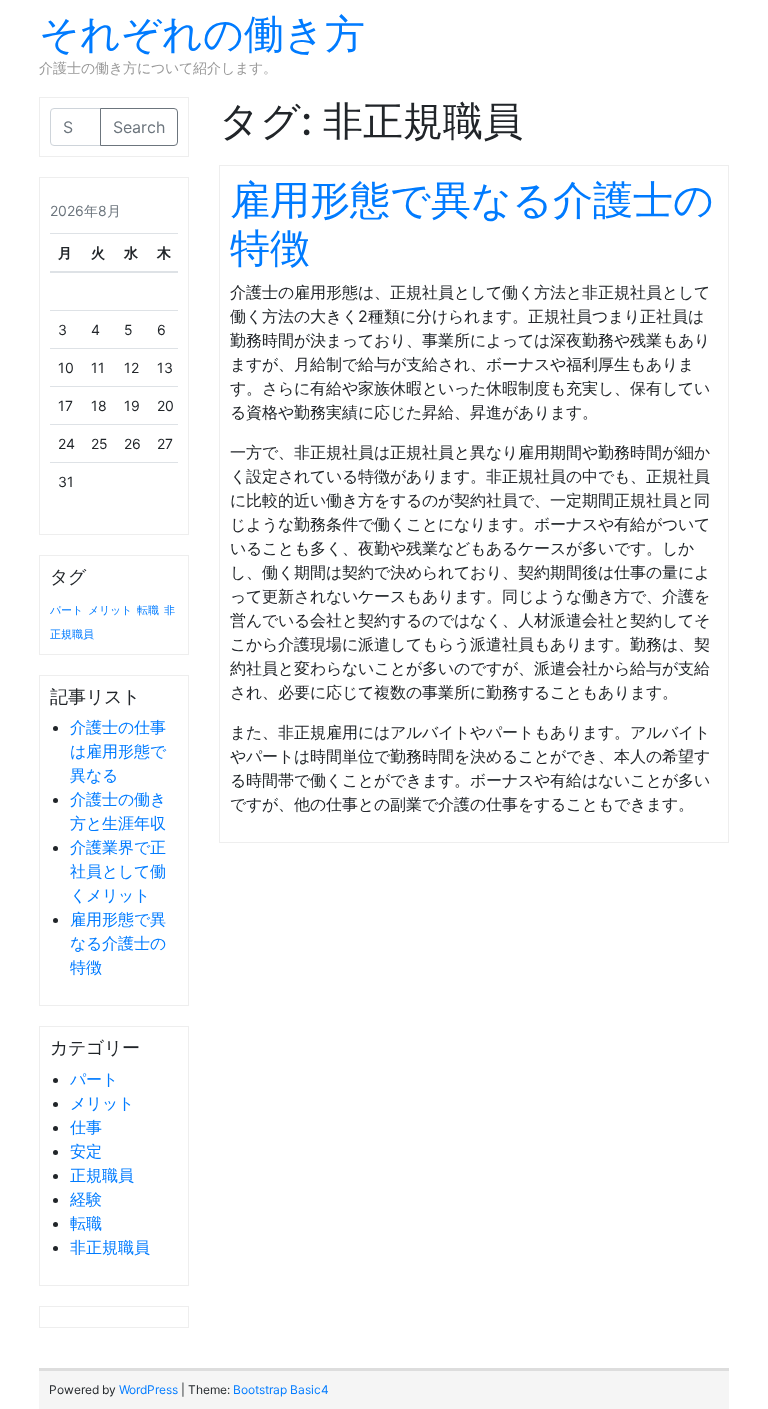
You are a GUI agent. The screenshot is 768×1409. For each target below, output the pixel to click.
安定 (86, 1151)
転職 (148, 610)
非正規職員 (110, 1247)
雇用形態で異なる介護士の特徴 (118, 943)
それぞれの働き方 (202, 33)
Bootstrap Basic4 (281, 1389)
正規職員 (102, 1175)
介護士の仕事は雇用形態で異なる (118, 751)
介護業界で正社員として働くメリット (118, 871)
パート (66, 610)
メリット (110, 610)
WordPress (148, 1389)
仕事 (86, 1127)
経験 (86, 1199)
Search (139, 127)
